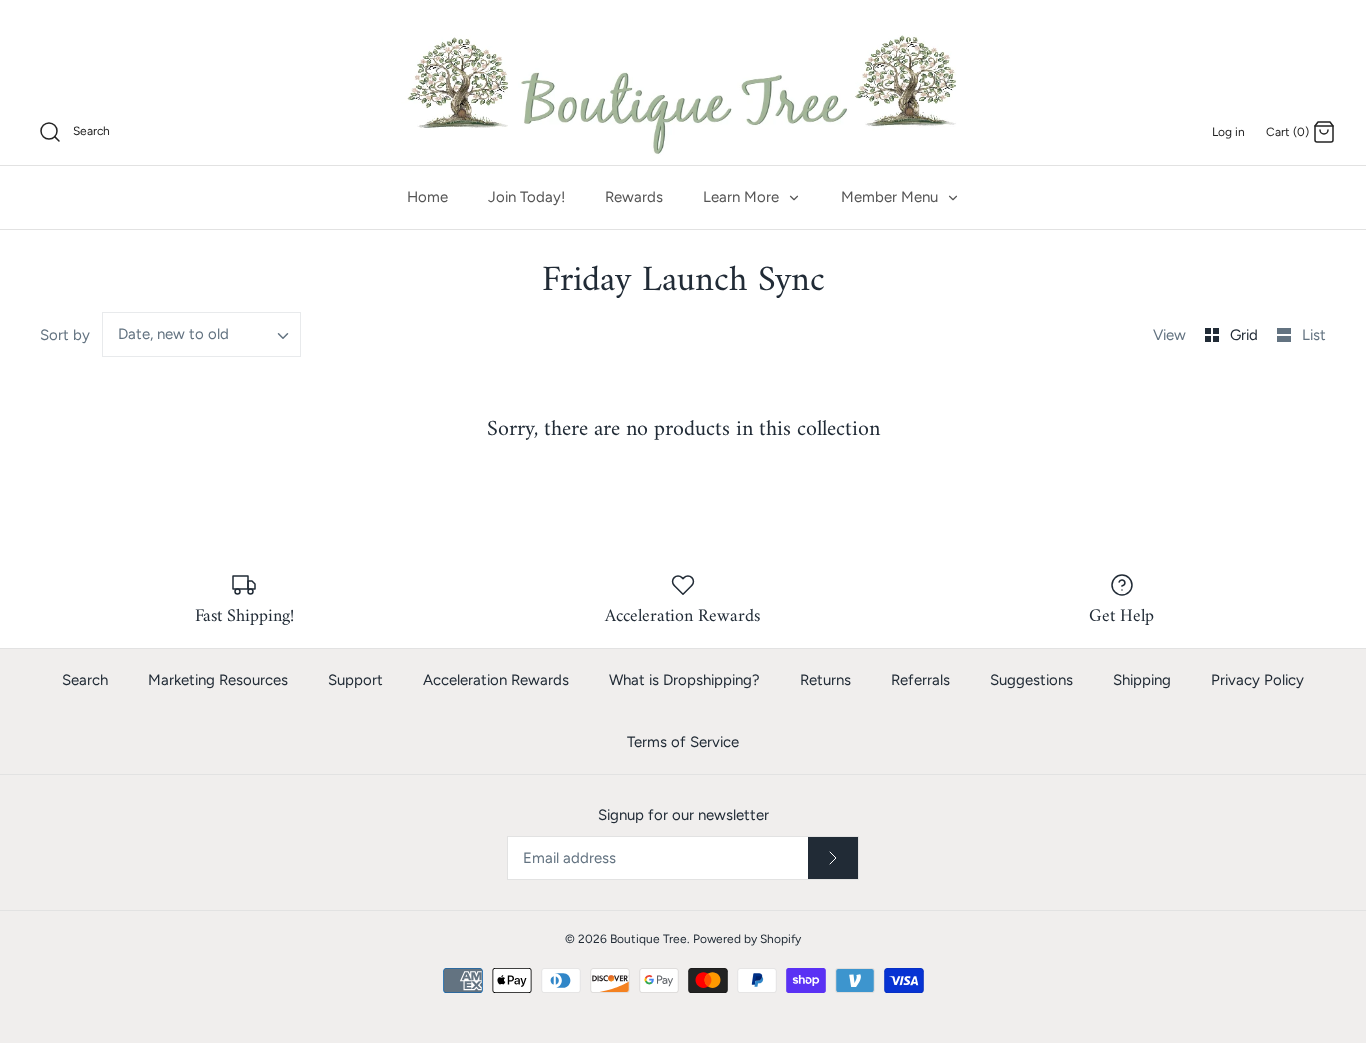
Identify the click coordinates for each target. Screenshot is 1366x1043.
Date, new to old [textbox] (173, 334)
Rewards (634, 197)
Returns (825, 680)
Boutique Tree (648, 939)
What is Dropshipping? (684, 680)
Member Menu (891, 197)
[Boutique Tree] (683, 92)
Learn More (743, 197)
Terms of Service (683, 742)
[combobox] (202, 334)
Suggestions (1031, 680)
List (1314, 335)
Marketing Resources (218, 680)
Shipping (1142, 680)
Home (427, 197)
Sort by (65, 335)
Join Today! (526, 197)
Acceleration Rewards (496, 680)
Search (85, 680)
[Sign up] (833, 858)
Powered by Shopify (747, 939)
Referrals (920, 680)
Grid (1246, 335)
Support (355, 680)
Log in (1228, 132)
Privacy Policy (1257, 680)
